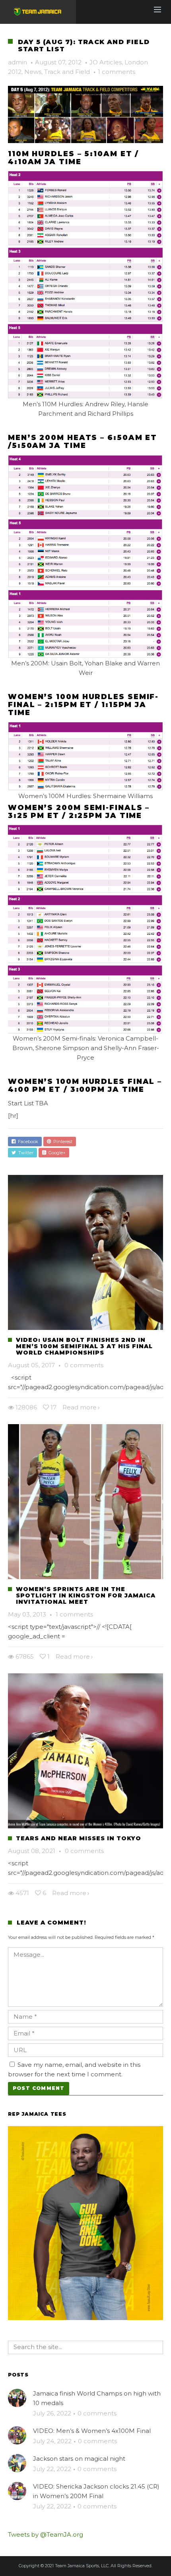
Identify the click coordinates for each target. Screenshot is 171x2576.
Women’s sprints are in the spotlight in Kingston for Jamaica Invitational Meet (86, 1595)
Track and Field (67, 72)
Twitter (25, 1153)
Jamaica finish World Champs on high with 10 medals (97, 2398)
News (33, 72)
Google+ (56, 1153)
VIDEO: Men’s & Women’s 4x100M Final (92, 2431)
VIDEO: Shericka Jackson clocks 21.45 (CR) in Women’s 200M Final (96, 2491)
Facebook (27, 1142)
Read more (80, 1407)
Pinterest (62, 1142)
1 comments (117, 72)
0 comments (84, 1365)
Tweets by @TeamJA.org (46, 2534)
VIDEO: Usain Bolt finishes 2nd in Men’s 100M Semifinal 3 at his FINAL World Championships (84, 1346)
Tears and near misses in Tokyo (79, 1838)
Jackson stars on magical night (79, 2459)
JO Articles (106, 62)
